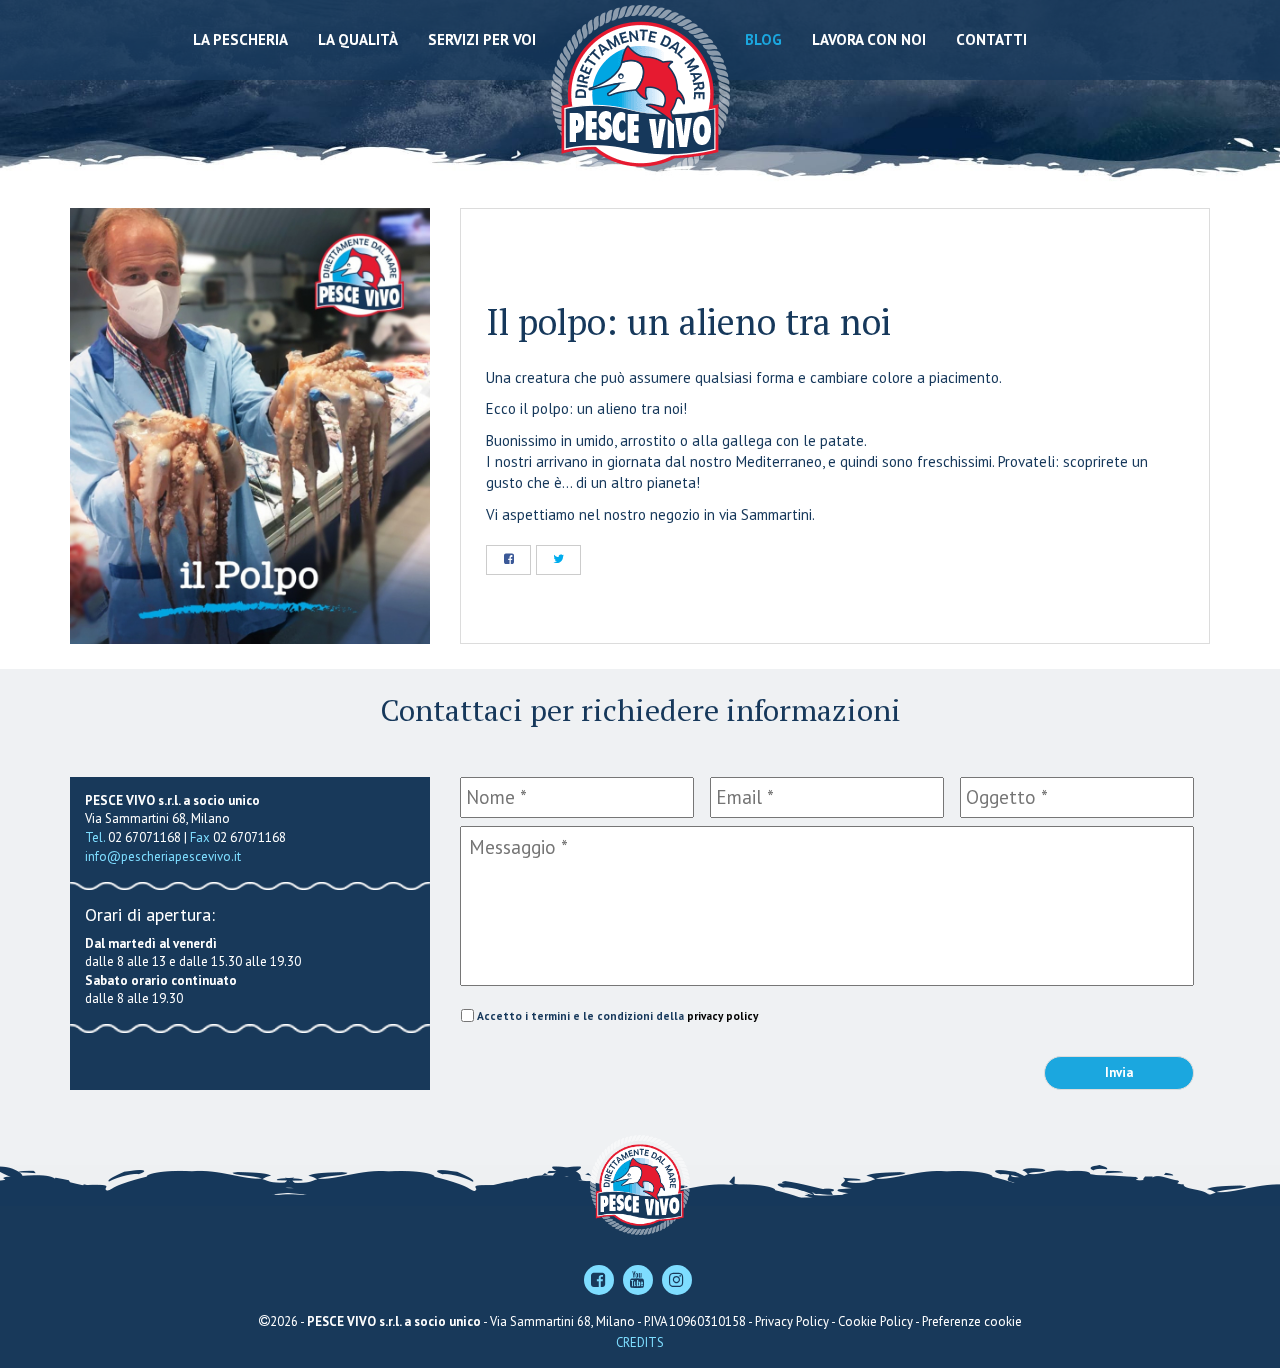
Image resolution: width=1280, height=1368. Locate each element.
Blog (763, 39)
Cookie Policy (875, 1321)
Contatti (991, 39)
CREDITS (640, 1342)
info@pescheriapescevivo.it (163, 856)
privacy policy (722, 1015)
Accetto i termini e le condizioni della (617, 1015)
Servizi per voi (482, 39)
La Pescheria (240, 39)
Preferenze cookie (972, 1321)
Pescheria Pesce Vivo (640, 92)
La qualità (358, 39)
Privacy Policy (792, 1321)
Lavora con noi (869, 39)
